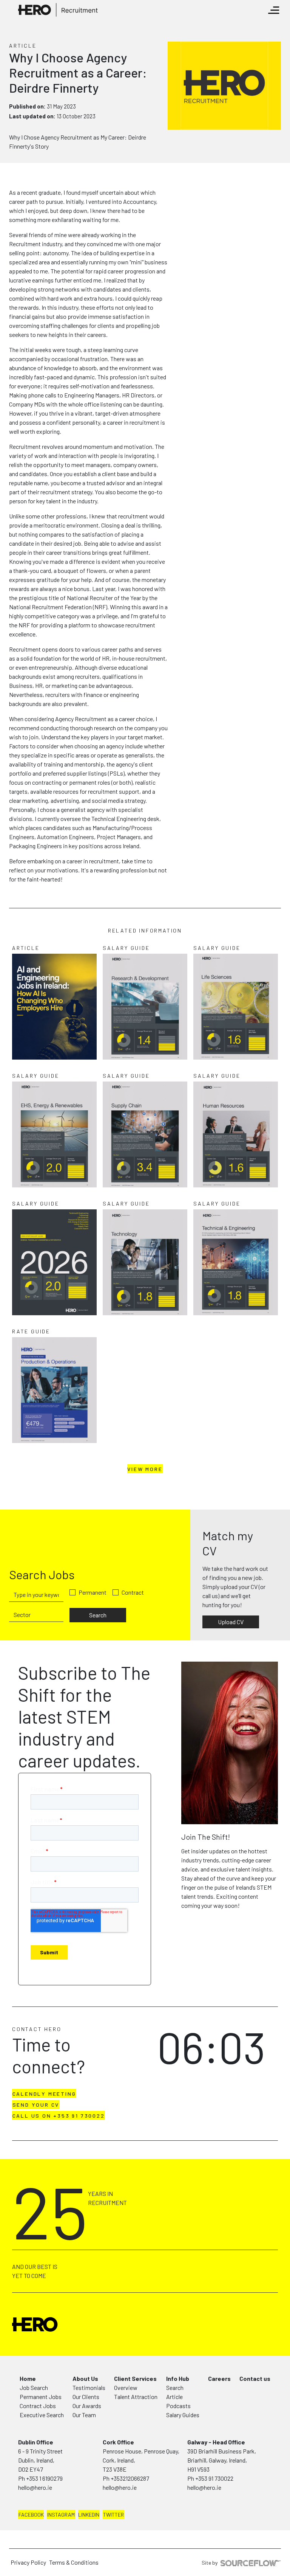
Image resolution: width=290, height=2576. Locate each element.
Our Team (84, 2415)
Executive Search (42, 2415)
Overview (126, 2387)
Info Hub (178, 2378)
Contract (133, 1592)
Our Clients (86, 2397)
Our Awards (87, 2406)
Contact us (255, 2378)
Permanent (93, 1592)
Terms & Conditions (74, 2562)
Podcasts (178, 2406)
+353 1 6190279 (44, 2478)
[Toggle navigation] (274, 10)
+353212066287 (130, 2478)
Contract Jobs (38, 2406)
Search (98, 1615)
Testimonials (89, 2387)
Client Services (135, 2378)
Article (174, 2397)
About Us (85, 2378)
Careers (219, 2378)
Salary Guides (183, 2415)
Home (28, 2378)
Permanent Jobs (41, 2397)
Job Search (34, 2387)
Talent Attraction (136, 2397)
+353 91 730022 (214, 2478)
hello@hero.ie (35, 2487)
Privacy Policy (28, 2562)
